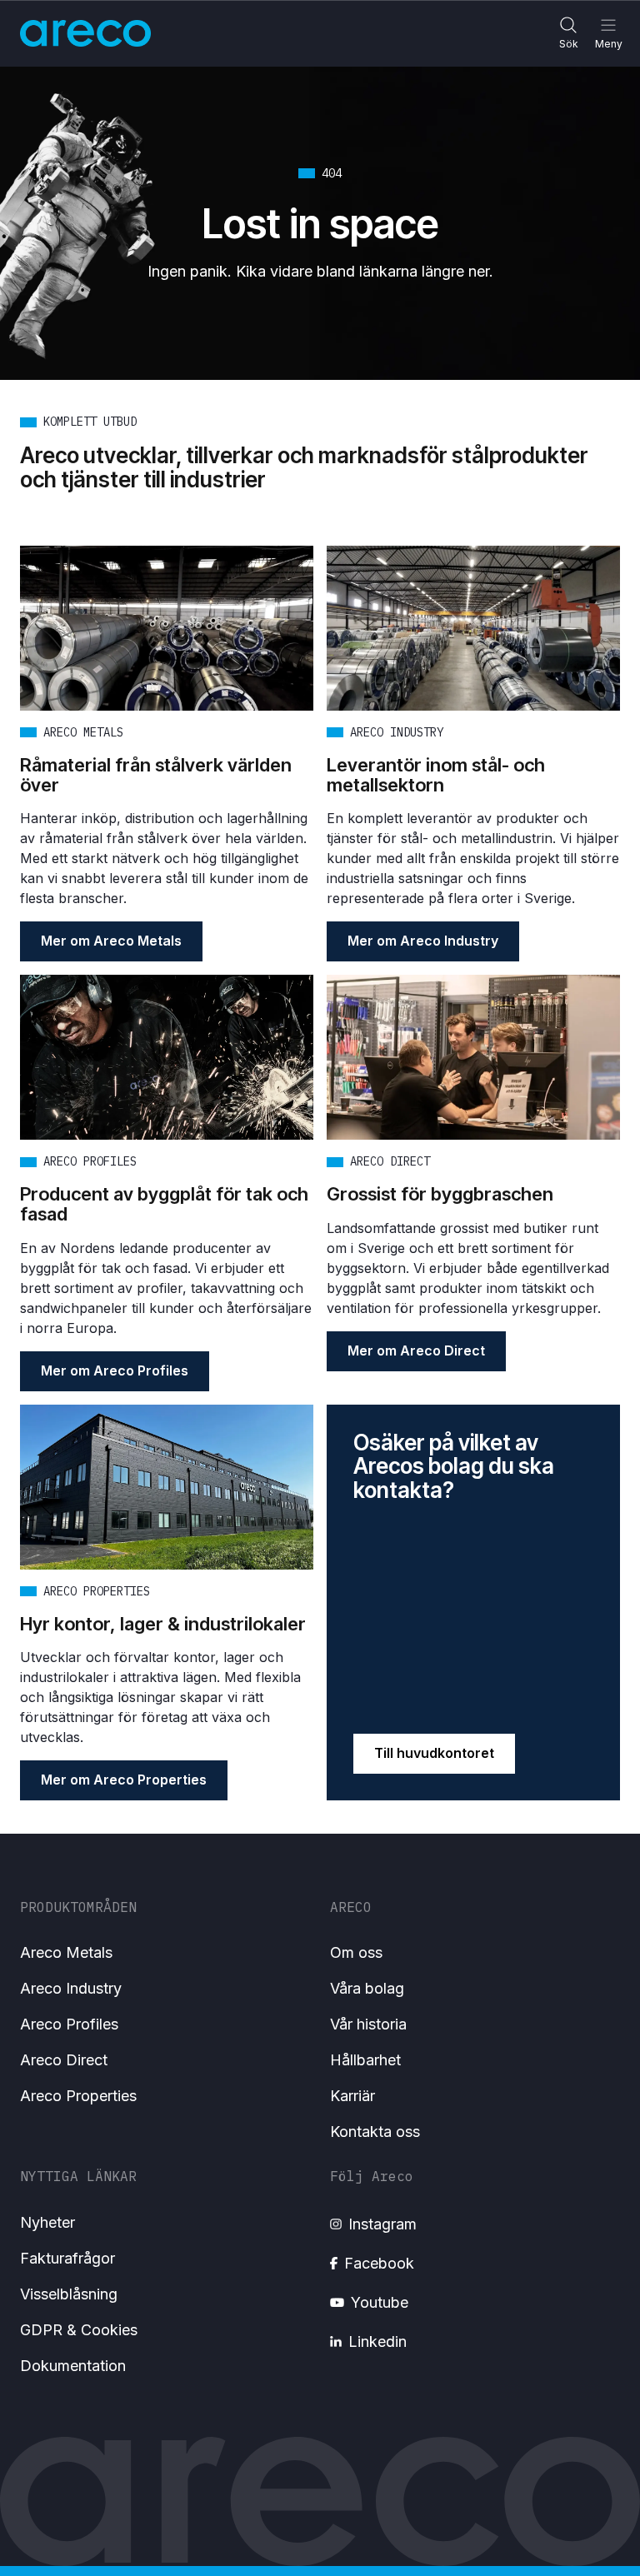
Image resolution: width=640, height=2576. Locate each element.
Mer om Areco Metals (111, 941)
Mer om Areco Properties (124, 1780)
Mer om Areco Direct (416, 1350)
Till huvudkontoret (434, 1753)
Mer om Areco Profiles (115, 1370)
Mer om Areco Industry (423, 941)
